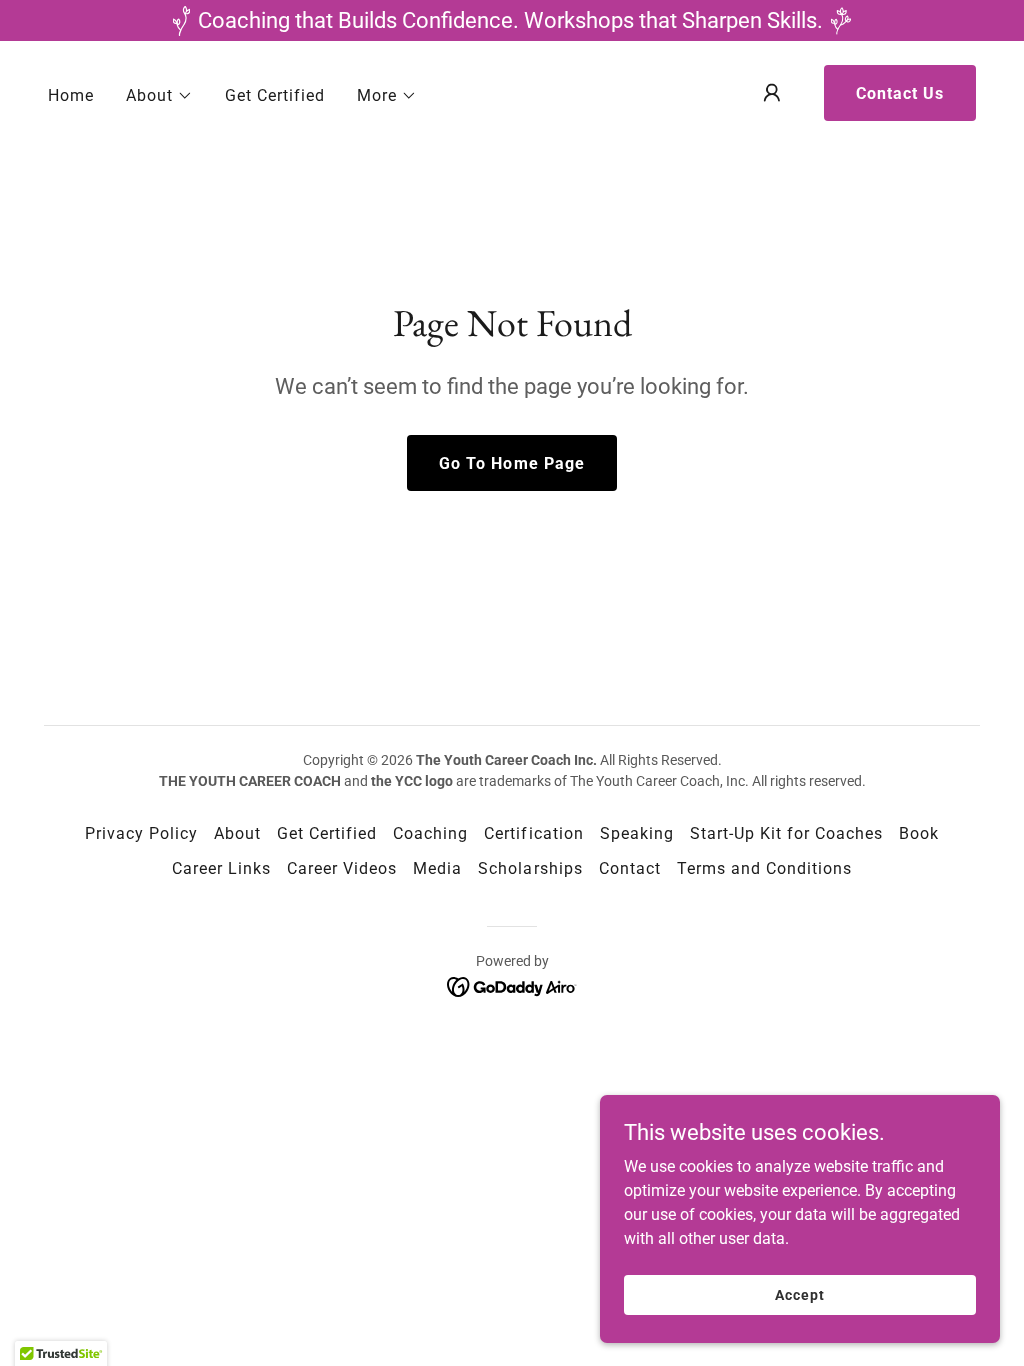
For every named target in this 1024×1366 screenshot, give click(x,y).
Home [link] (71, 95)
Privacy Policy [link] (141, 833)
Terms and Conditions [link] (764, 868)
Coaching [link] (430, 833)
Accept (799, 1294)
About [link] (237, 833)
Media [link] (437, 868)
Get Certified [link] (275, 95)
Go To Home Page (511, 463)
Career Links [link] (221, 868)
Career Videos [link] (342, 868)
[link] (512, 985)
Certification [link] (533, 833)
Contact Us (900, 93)
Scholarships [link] (530, 868)
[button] (159, 96)
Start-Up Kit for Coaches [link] (786, 833)
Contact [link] (630, 868)
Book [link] (919, 833)
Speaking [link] (637, 833)
